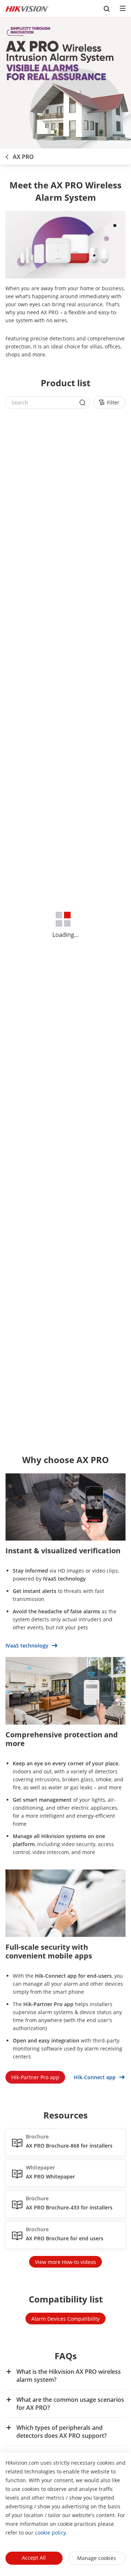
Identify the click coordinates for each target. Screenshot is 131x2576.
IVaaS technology (28, 1646)
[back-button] (7, 155)
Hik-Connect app (96, 2077)
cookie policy (50, 2533)
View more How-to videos (65, 2262)
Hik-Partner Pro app (35, 2077)
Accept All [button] (34, 2558)
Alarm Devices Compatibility (65, 2319)
